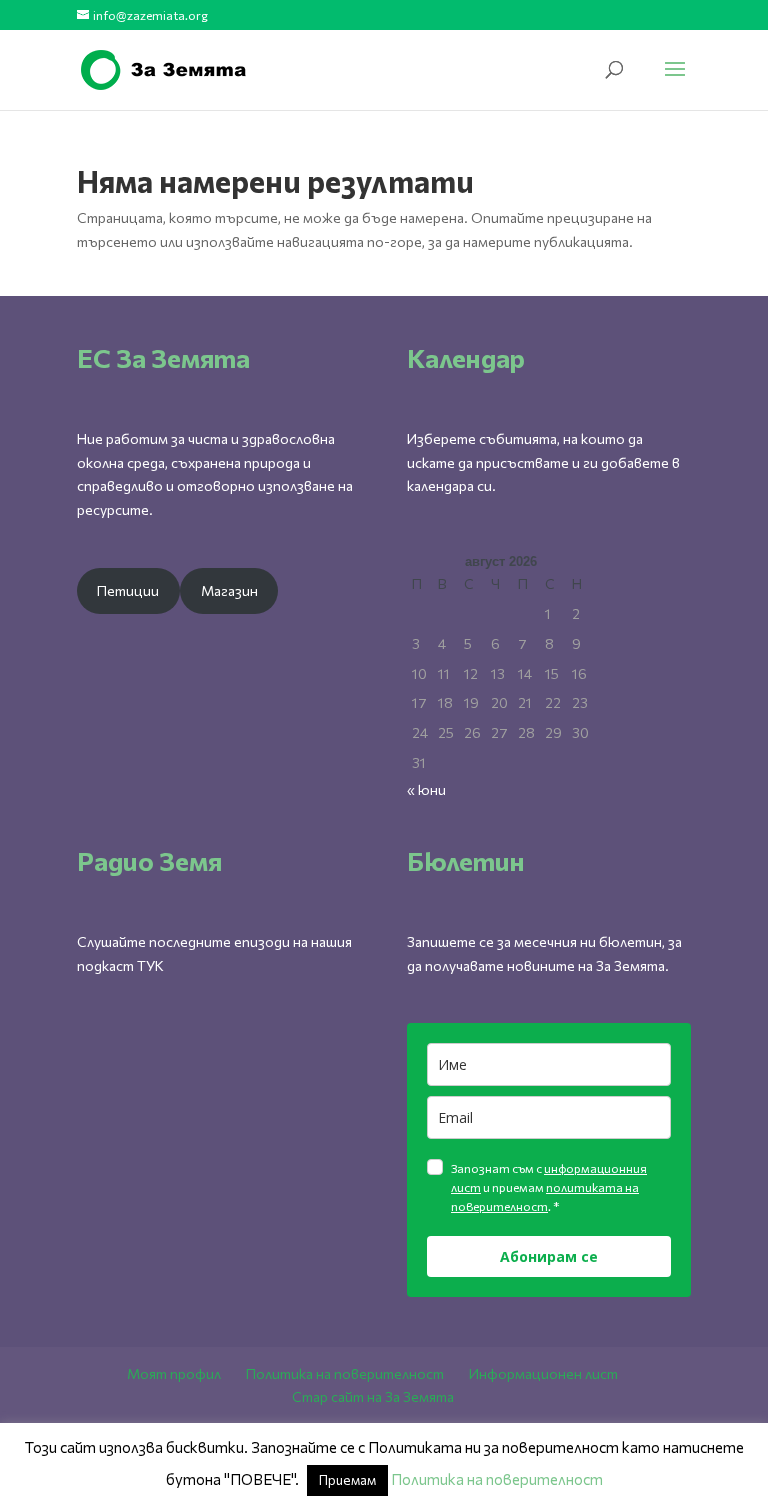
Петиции (128, 590)
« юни (426, 789)
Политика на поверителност (345, 1373)
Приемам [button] (347, 1480)
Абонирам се (549, 1256)
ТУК (150, 965)
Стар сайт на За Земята (373, 1396)
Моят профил (174, 1373)
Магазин (229, 590)
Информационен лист (543, 1373)
